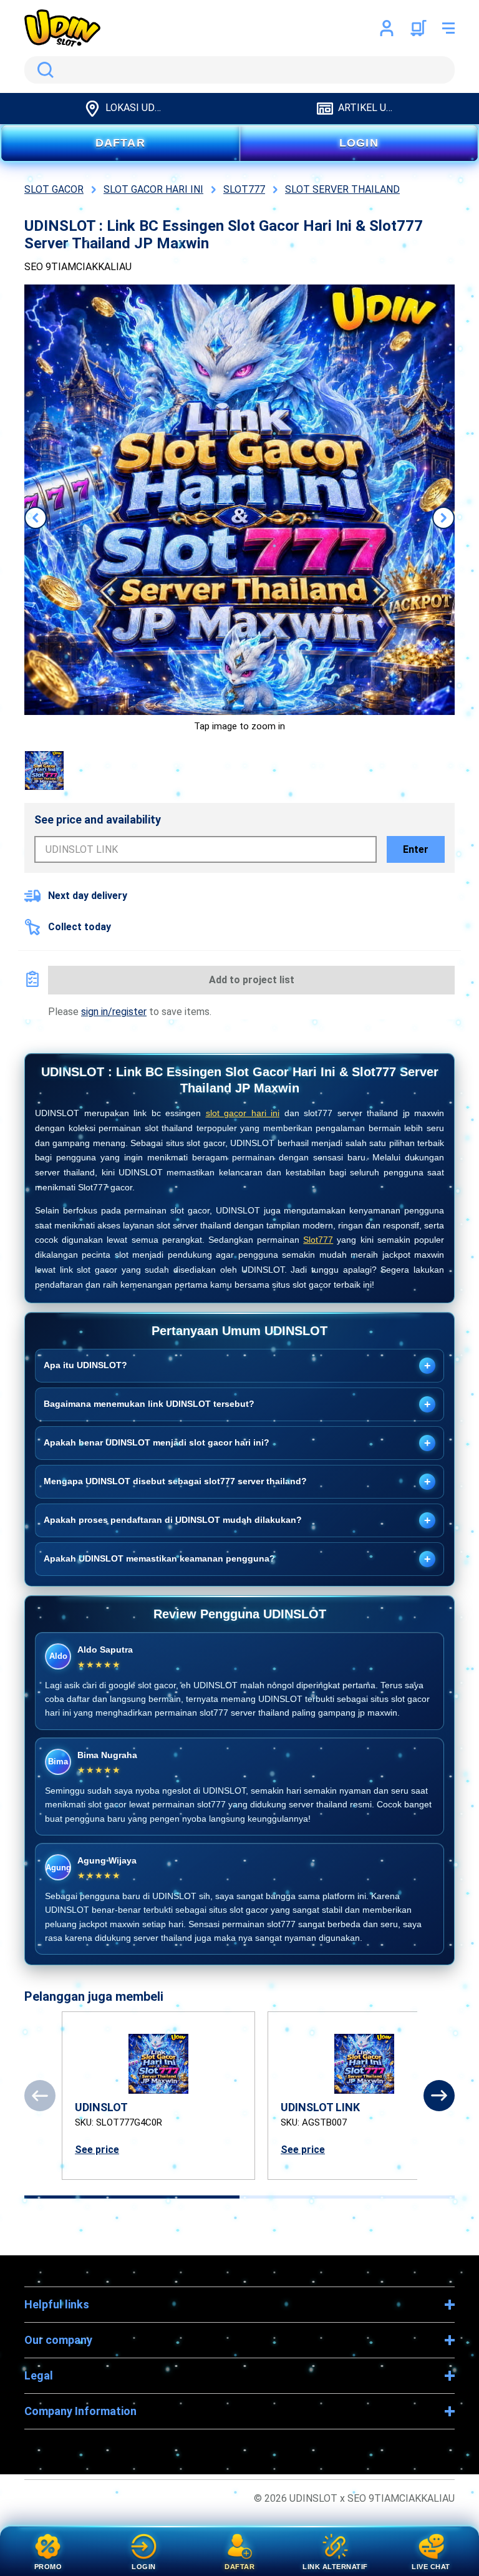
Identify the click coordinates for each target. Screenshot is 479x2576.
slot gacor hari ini (243, 1113)
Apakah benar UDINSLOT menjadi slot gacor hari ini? (237, 1443)
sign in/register (114, 1012)
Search (43, 70)
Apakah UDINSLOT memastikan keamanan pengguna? (237, 1559)
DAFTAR (120, 143)
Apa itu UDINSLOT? (237, 1366)
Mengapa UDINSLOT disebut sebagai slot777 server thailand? (237, 1482)
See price (97, 2150)
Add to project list (252, 980)
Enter (416, 849)
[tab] (132, 2197)
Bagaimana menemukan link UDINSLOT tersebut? (237, 1404)
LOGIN (359, 143)
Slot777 (318, 1240)
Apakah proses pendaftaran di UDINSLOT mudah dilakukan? (237, 1520)
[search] (239, 70)
